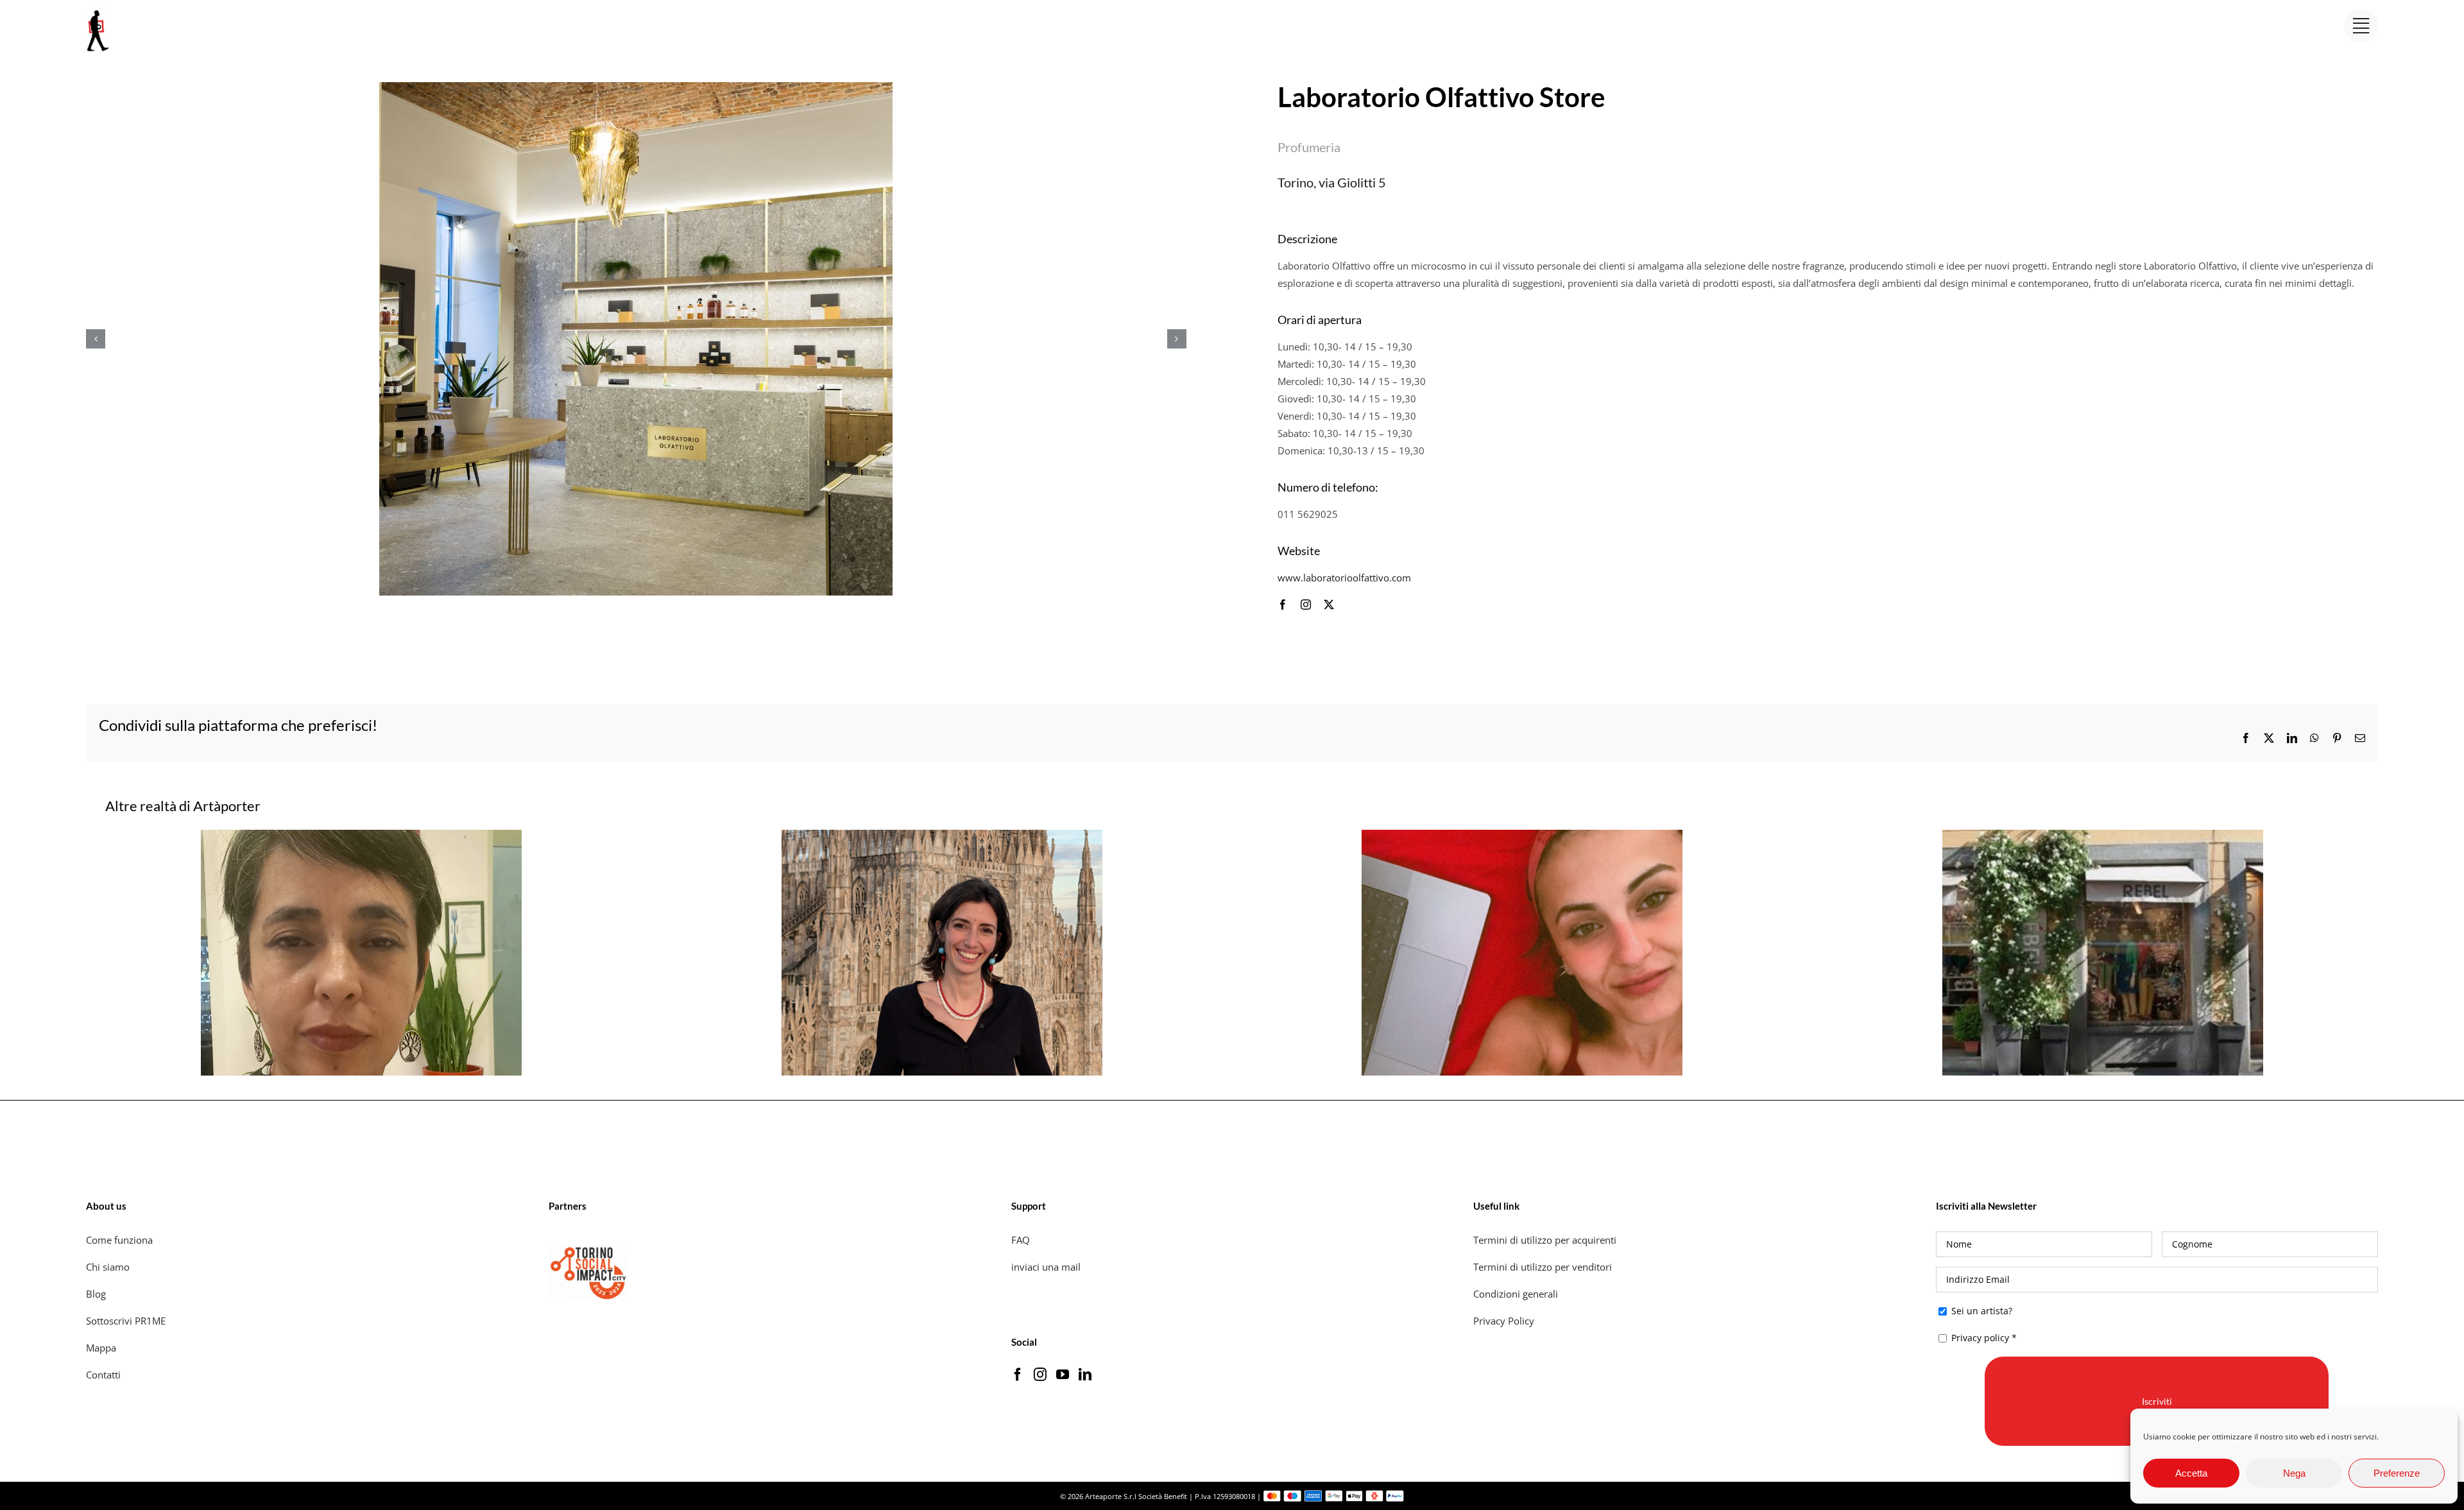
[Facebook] (1018, 1375)
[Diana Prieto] (361, 836)
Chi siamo (109, 1267)
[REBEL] (2103, 836)
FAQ (1021, 1240)
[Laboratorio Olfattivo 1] (636, 339)
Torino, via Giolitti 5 (1332, 182)
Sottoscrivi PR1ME (126, 1321)
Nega (2294, 1473)
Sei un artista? (1981, 1311)
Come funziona (121, 1240)
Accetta (2191, 1473)
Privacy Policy (1505, 1321)
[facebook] (1283, 605)
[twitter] (1329, 605)
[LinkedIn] (1085, 1375)
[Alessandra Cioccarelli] (942, 836)
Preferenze (2397, 1473)
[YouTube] (1063, 1375)
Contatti (103, 1375)
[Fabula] (1522, 836)
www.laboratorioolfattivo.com (1344, 578)
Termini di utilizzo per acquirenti (1545, 1240)
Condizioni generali (1516, 1294)
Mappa (101, 1348)
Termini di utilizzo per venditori (1543, 1267)
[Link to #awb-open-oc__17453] (2361, 26)
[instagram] (1306, 605)
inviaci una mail (1046, 1267)
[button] (96, 339)
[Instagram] (1040, 1375)
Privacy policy (1980, 1338)
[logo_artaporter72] (99, 12)
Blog (96, 1294)
